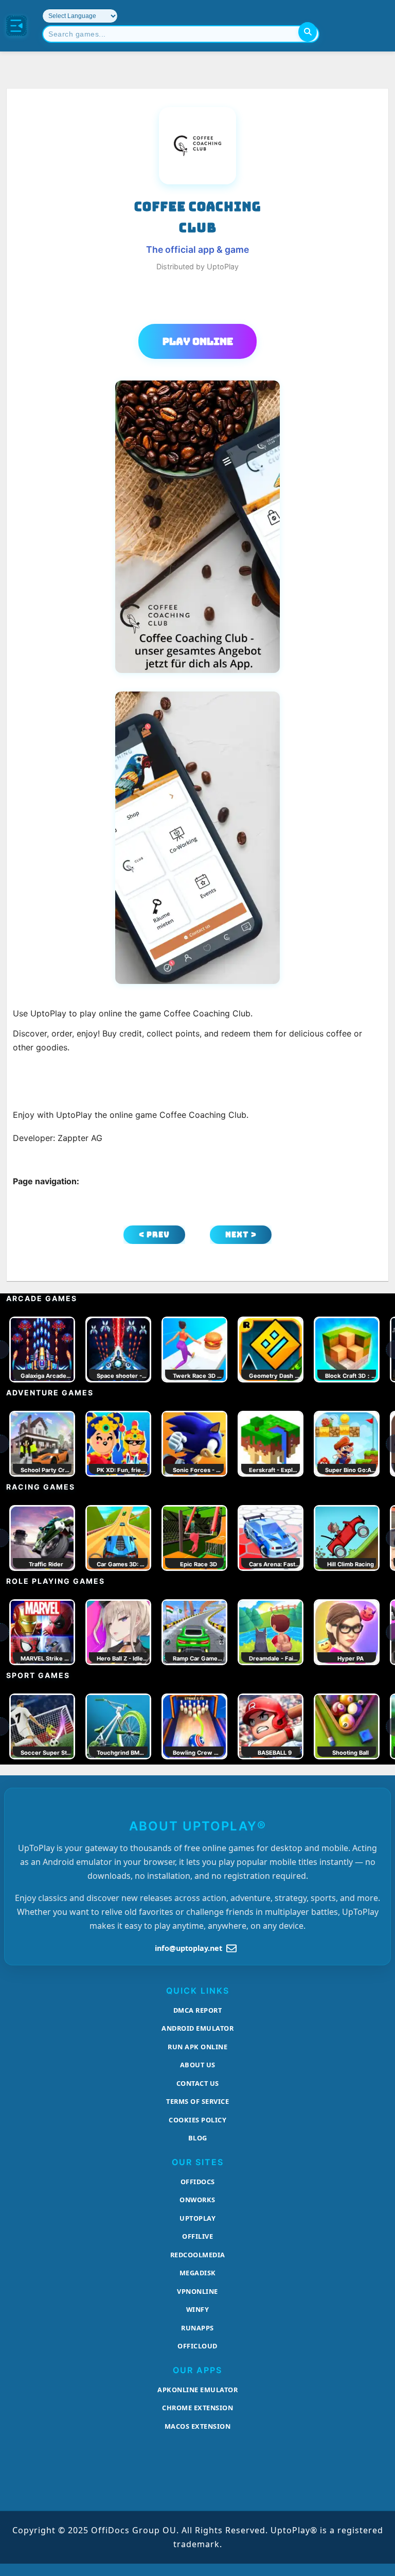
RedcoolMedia (198, 2255)
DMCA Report (198, 2010)
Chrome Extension (197, 2408)
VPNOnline (197, 2291)
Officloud (197, 2346)
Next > (241, 1234)
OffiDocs (198, 2182)
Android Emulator (197, 2028)
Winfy (198, 2309)
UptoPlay (197, 2218)
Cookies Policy (197, 2120)
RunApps (197, 2328)
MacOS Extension (198, 2426)
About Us (198, 2065)
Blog (198, 2138)
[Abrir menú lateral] (16, 26)
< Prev (154, 1234)
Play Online (198, 341)
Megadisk (198, 2273)
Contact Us (198, 2083)
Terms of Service (197, 2101)
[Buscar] (308, 32)
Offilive (197, 2236)
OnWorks (197, 2200)
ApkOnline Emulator (197, 2390)
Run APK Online (197, 2047)
